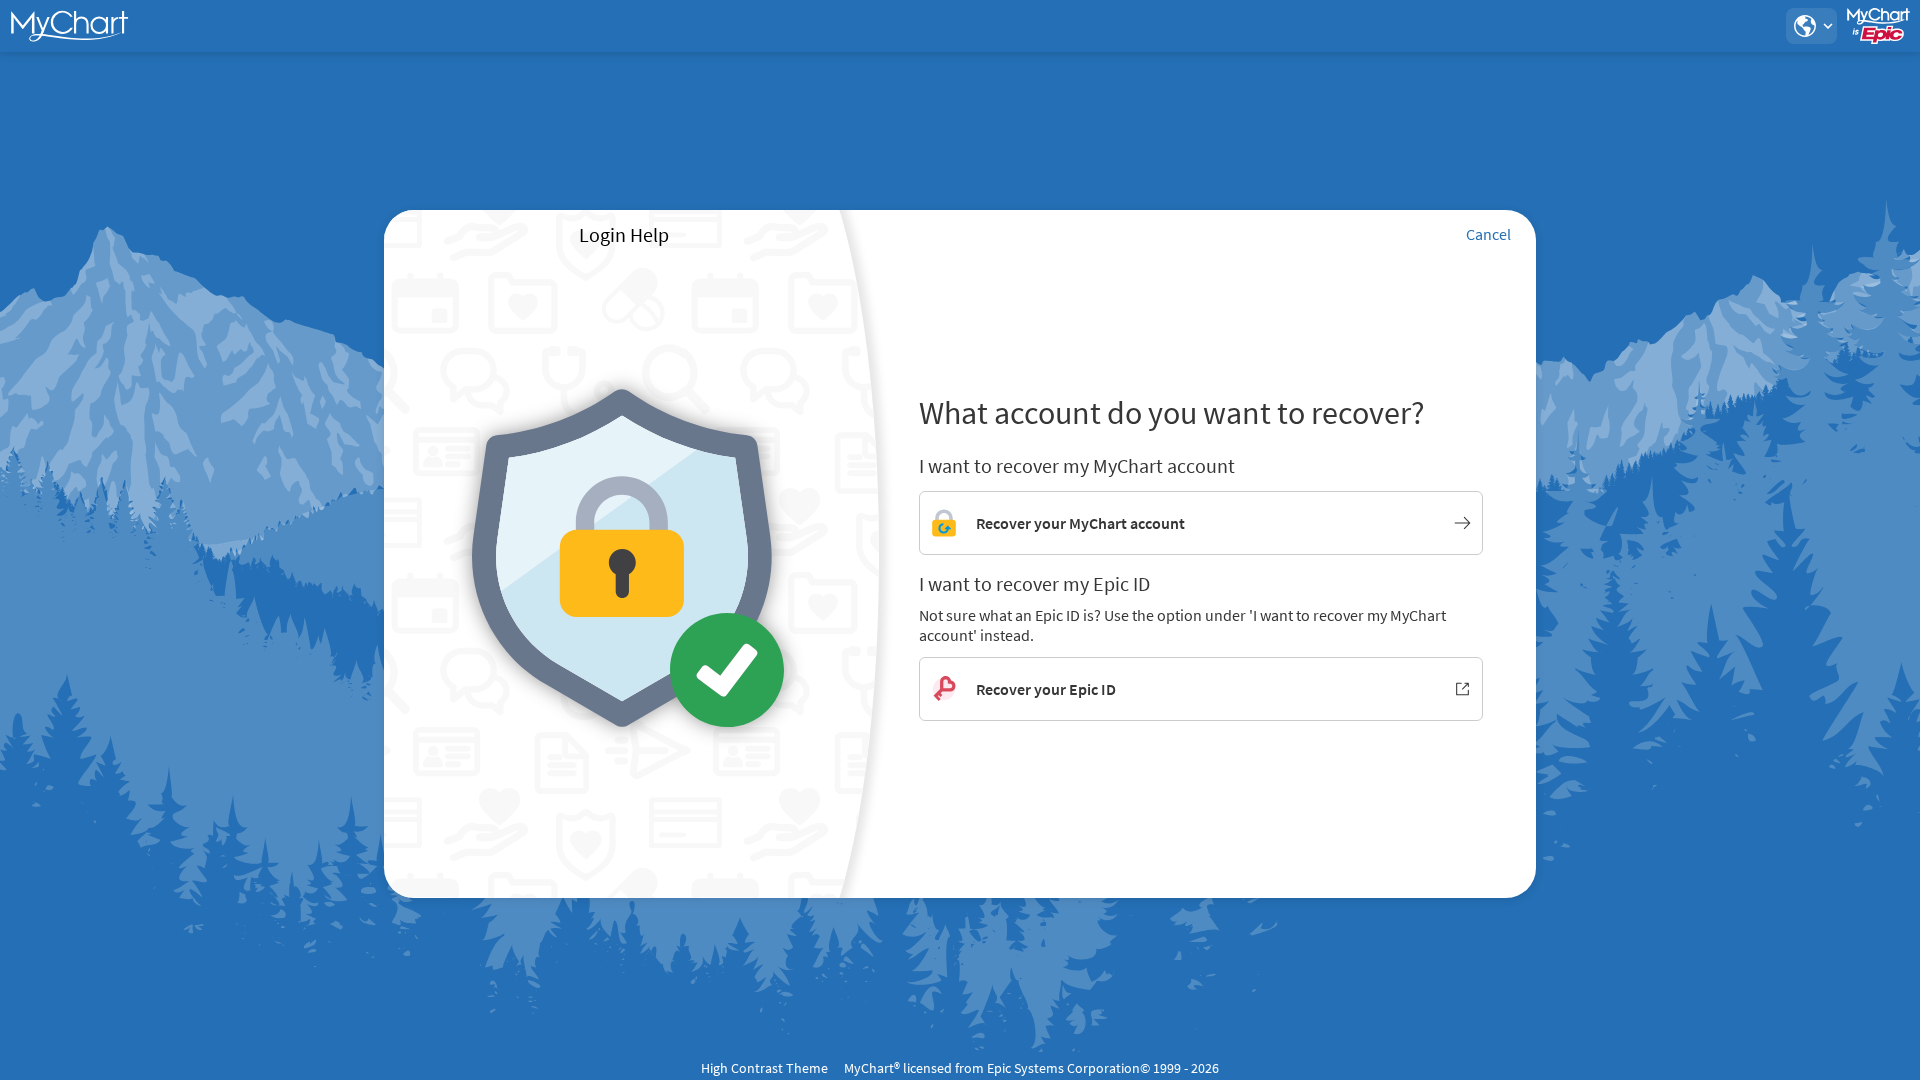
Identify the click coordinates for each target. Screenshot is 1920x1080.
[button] (1811, 26)
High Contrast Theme (764, 1068)
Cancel (1488, 234)
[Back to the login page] (69, 26)
